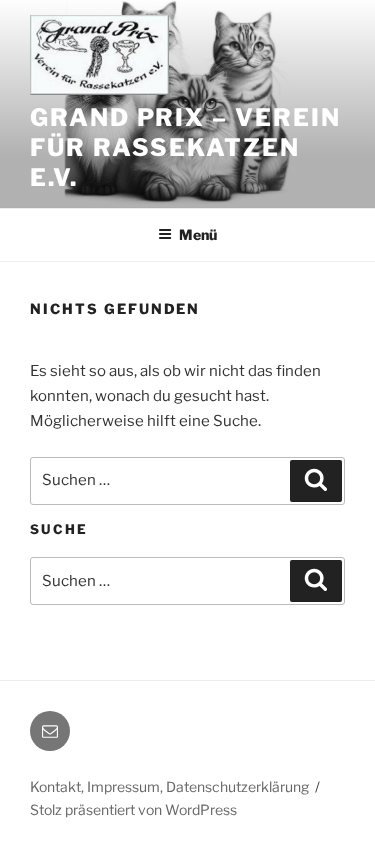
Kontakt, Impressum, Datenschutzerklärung (169, 786)
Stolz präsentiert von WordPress (133, 809)
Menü (198, 234)
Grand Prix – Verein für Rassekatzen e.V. (185, 147)
